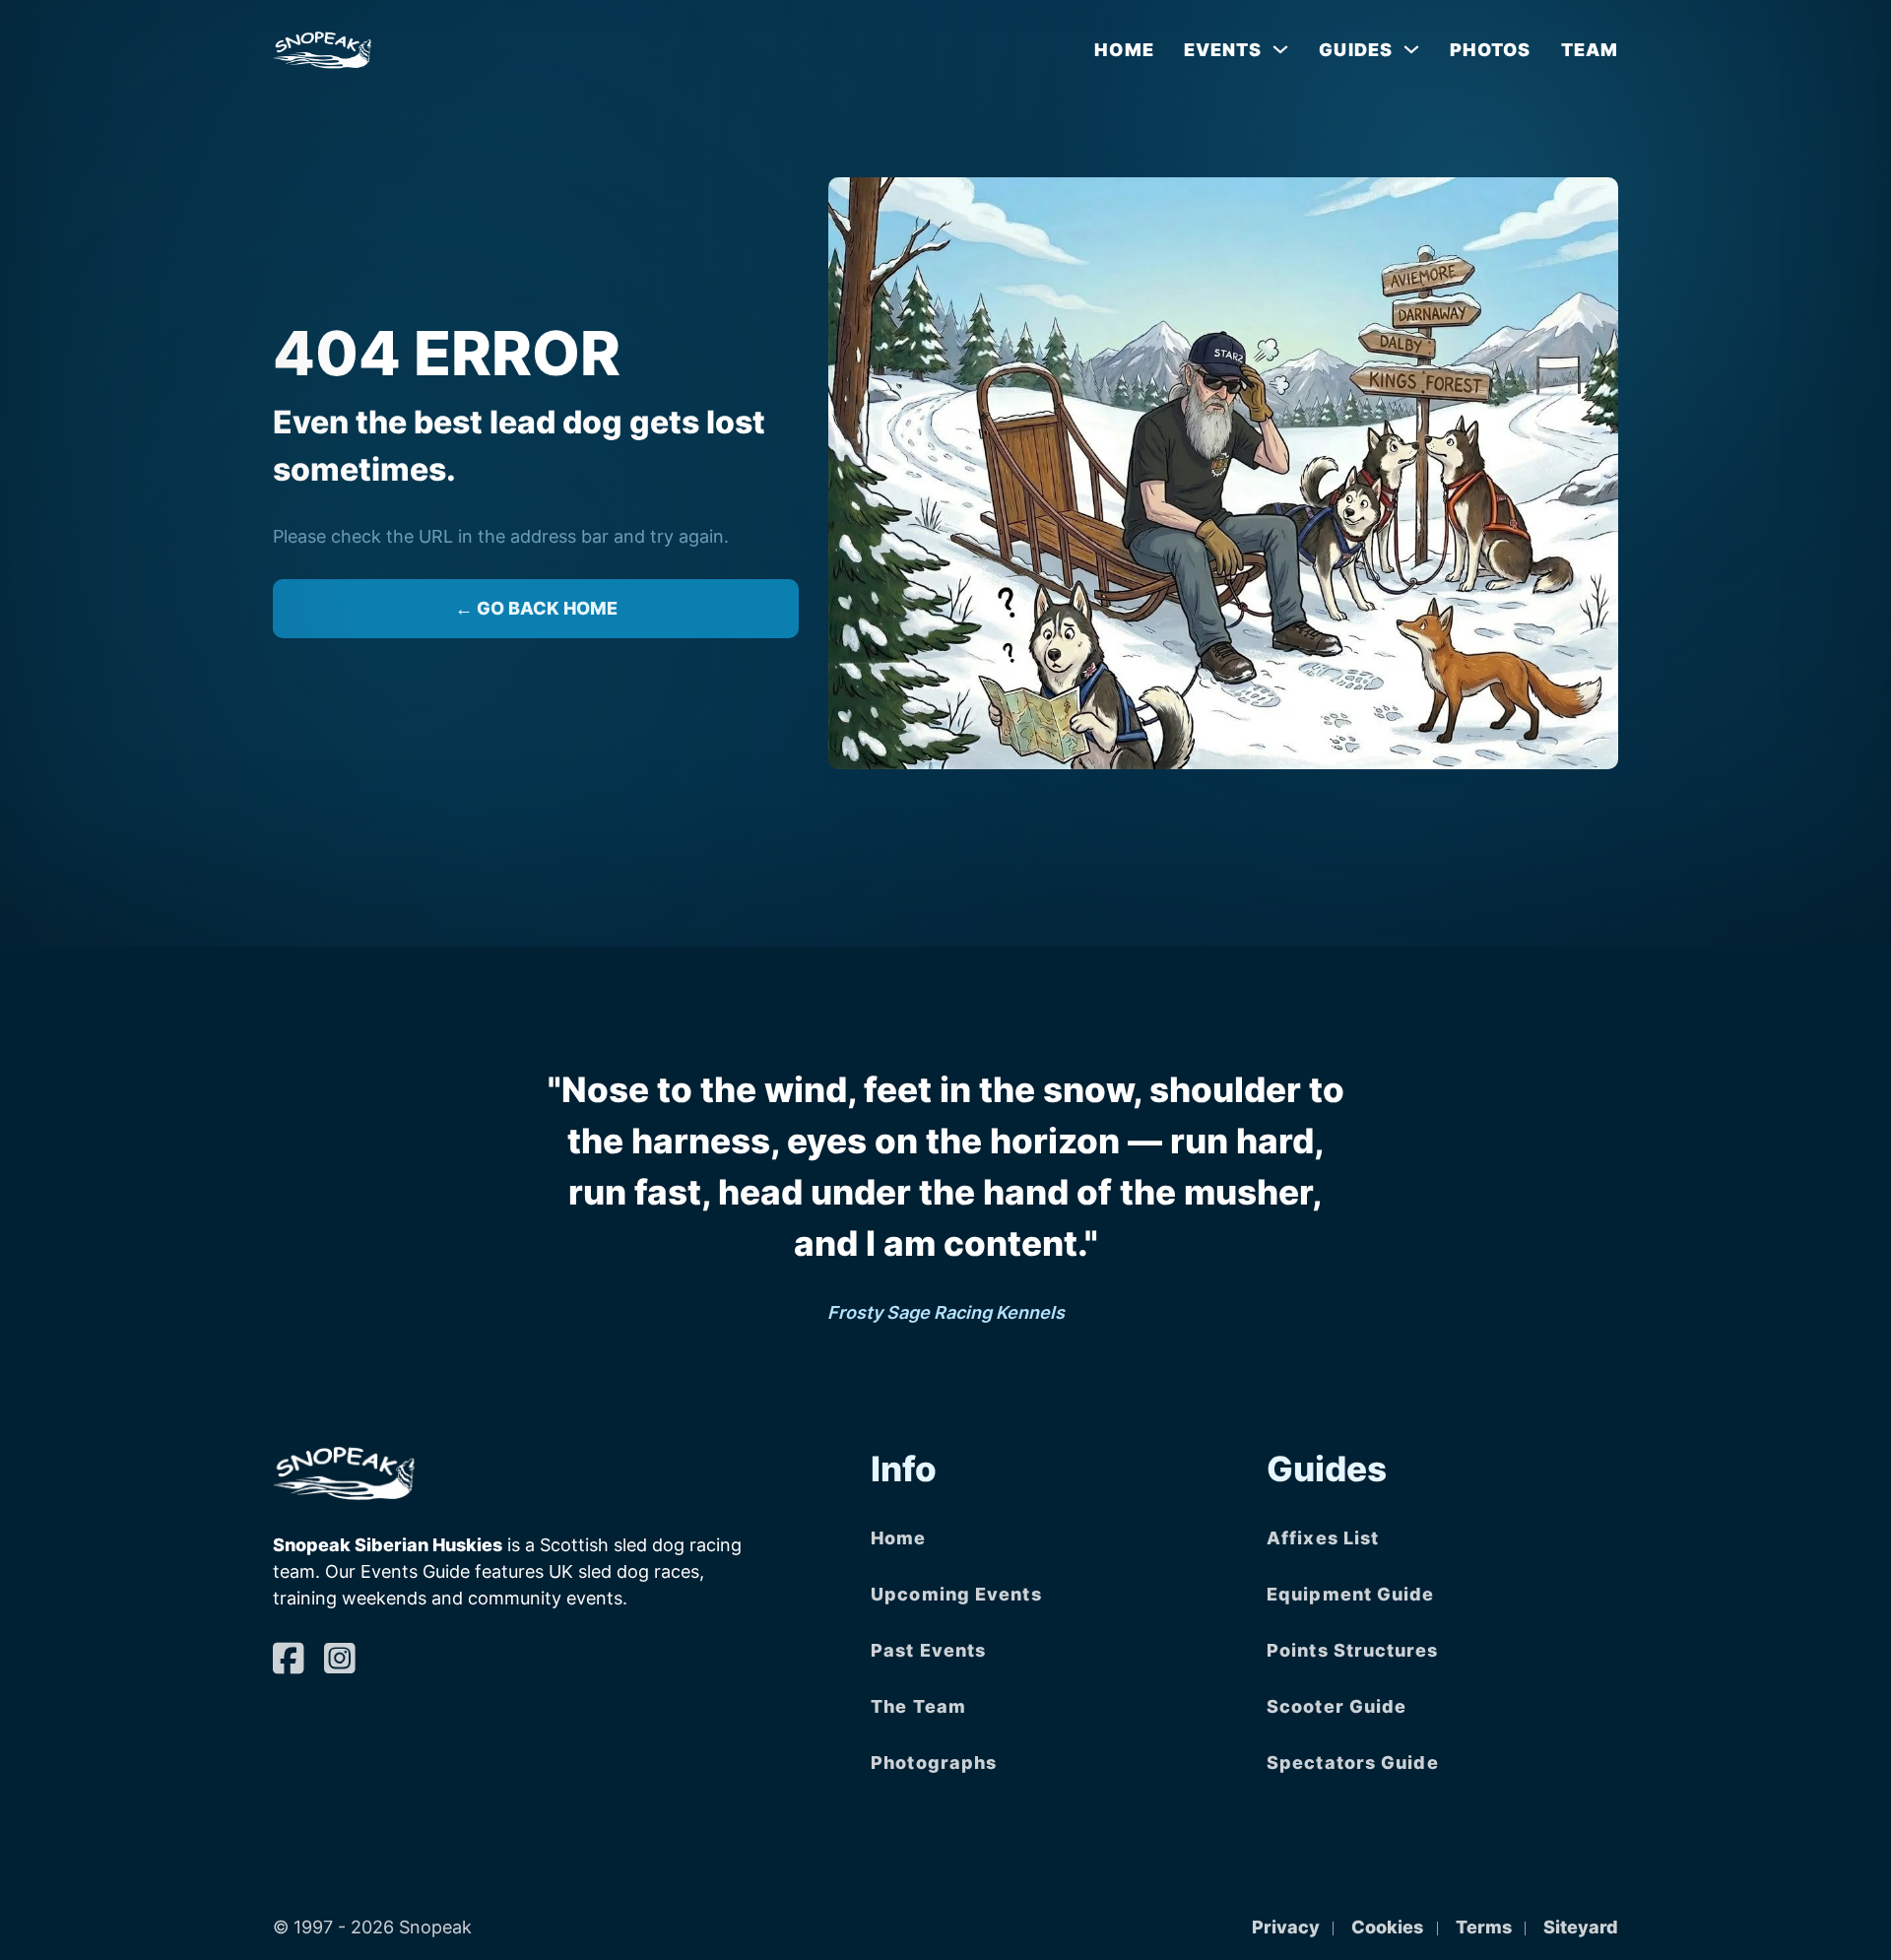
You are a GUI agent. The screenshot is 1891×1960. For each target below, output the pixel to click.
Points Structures (1352, 1650)
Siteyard (1581, 1927)
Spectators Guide (1353, 1763)
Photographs (934, 1763)
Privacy (1286, 1927)
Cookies (1387, 1927)
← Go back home (536, 608)
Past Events (928, 1650)
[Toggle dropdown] (1280, 49)
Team (1590, 50)
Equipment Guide (1351, 1594)
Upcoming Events (956, 1594)
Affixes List (1323, 1538)
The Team (918, 1706)
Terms (1484, 1927)
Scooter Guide (1337, 1706)
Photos (1491, 50)
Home (1124, 50)
